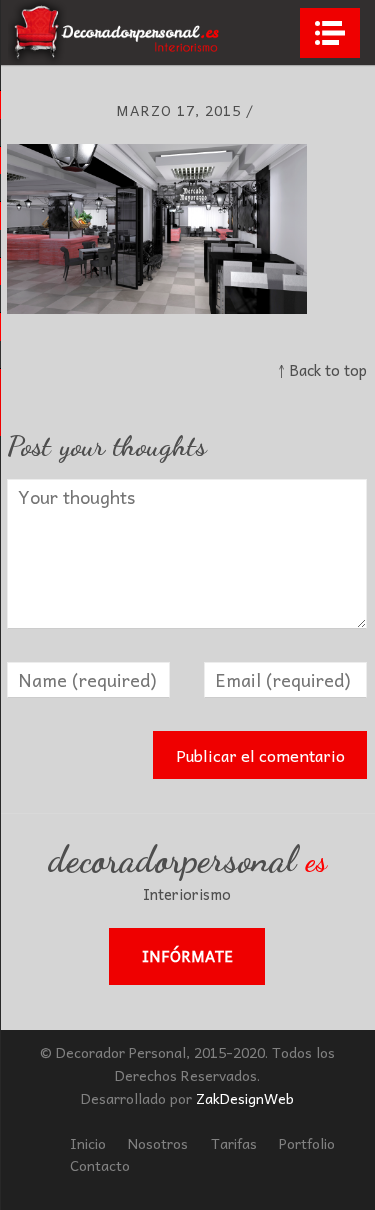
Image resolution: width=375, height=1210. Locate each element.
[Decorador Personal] (116, 32)
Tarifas (234, 1143)
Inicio (88, 1143)
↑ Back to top (322, 370)
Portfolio (307, 1143)
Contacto (100, 1165)
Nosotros (158, 1143)
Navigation (330, 33)
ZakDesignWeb (245, 1098)
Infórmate (187, 956)
